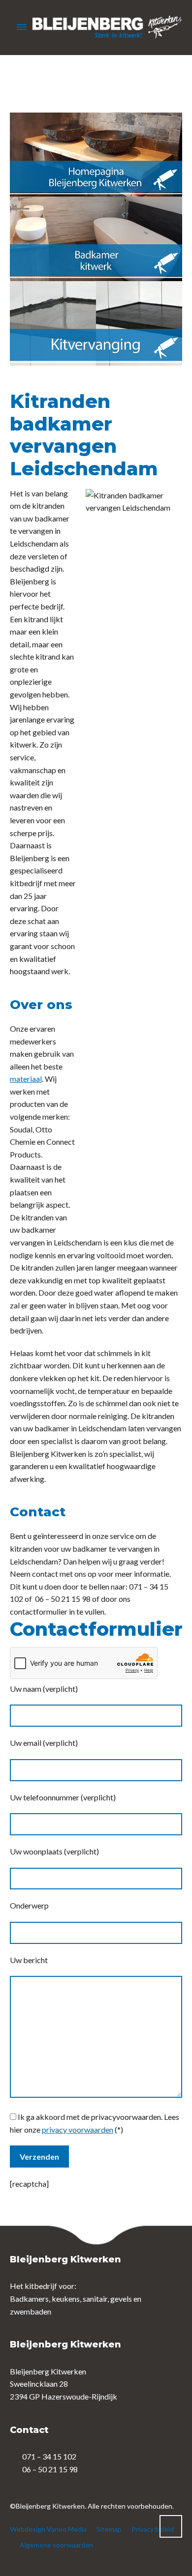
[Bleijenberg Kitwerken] (96, 27)
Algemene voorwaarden (56, 2545)
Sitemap (109, 2529)
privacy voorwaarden (78, 2129)
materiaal (26, 1079)
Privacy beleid (153, 2529)
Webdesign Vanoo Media (48, 2529)
